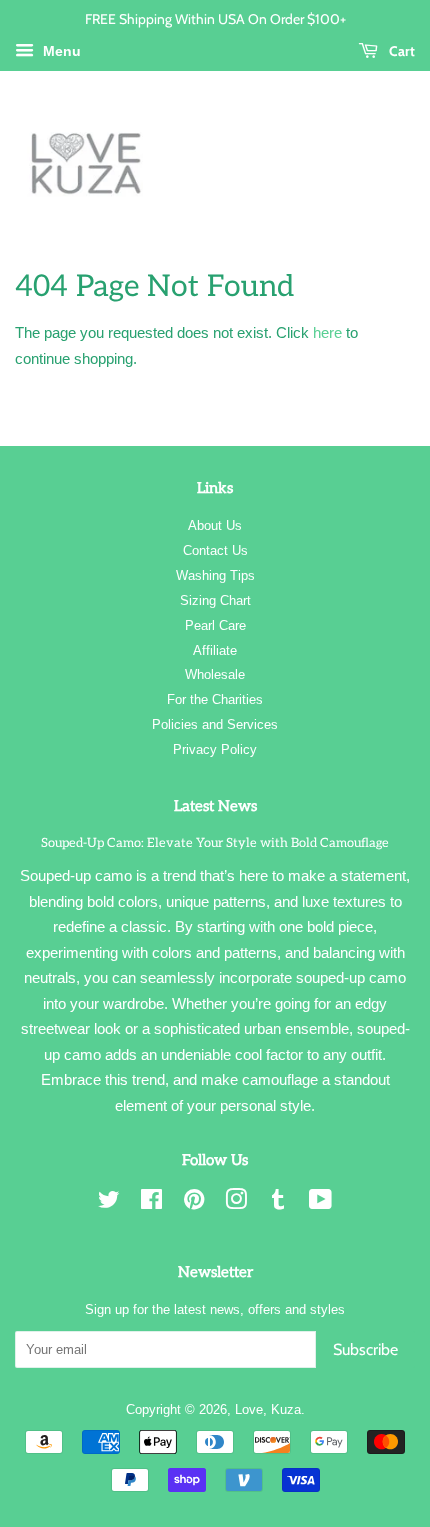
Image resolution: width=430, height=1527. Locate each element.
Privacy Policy (215, 749)
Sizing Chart (215, 600)
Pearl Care (215, 625)
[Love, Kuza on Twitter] (109, 1203)
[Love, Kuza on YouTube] (320, 1203)
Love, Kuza (268, 1409)
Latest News (215, 806)
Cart (400, 50)
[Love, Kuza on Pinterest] (194, 1203)
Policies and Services (215, 724)
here (327, 332)
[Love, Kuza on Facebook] (151, 1203)
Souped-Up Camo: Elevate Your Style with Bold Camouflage (215, 843)
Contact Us (215, 550)
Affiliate (215, 650)
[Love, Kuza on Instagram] (236, 1203)
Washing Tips (215, 575)
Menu (60, 51)
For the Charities (215, 699)
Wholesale (215, 674)
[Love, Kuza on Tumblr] (278, 1203)
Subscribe (365, 1349)
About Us (215, 525)
